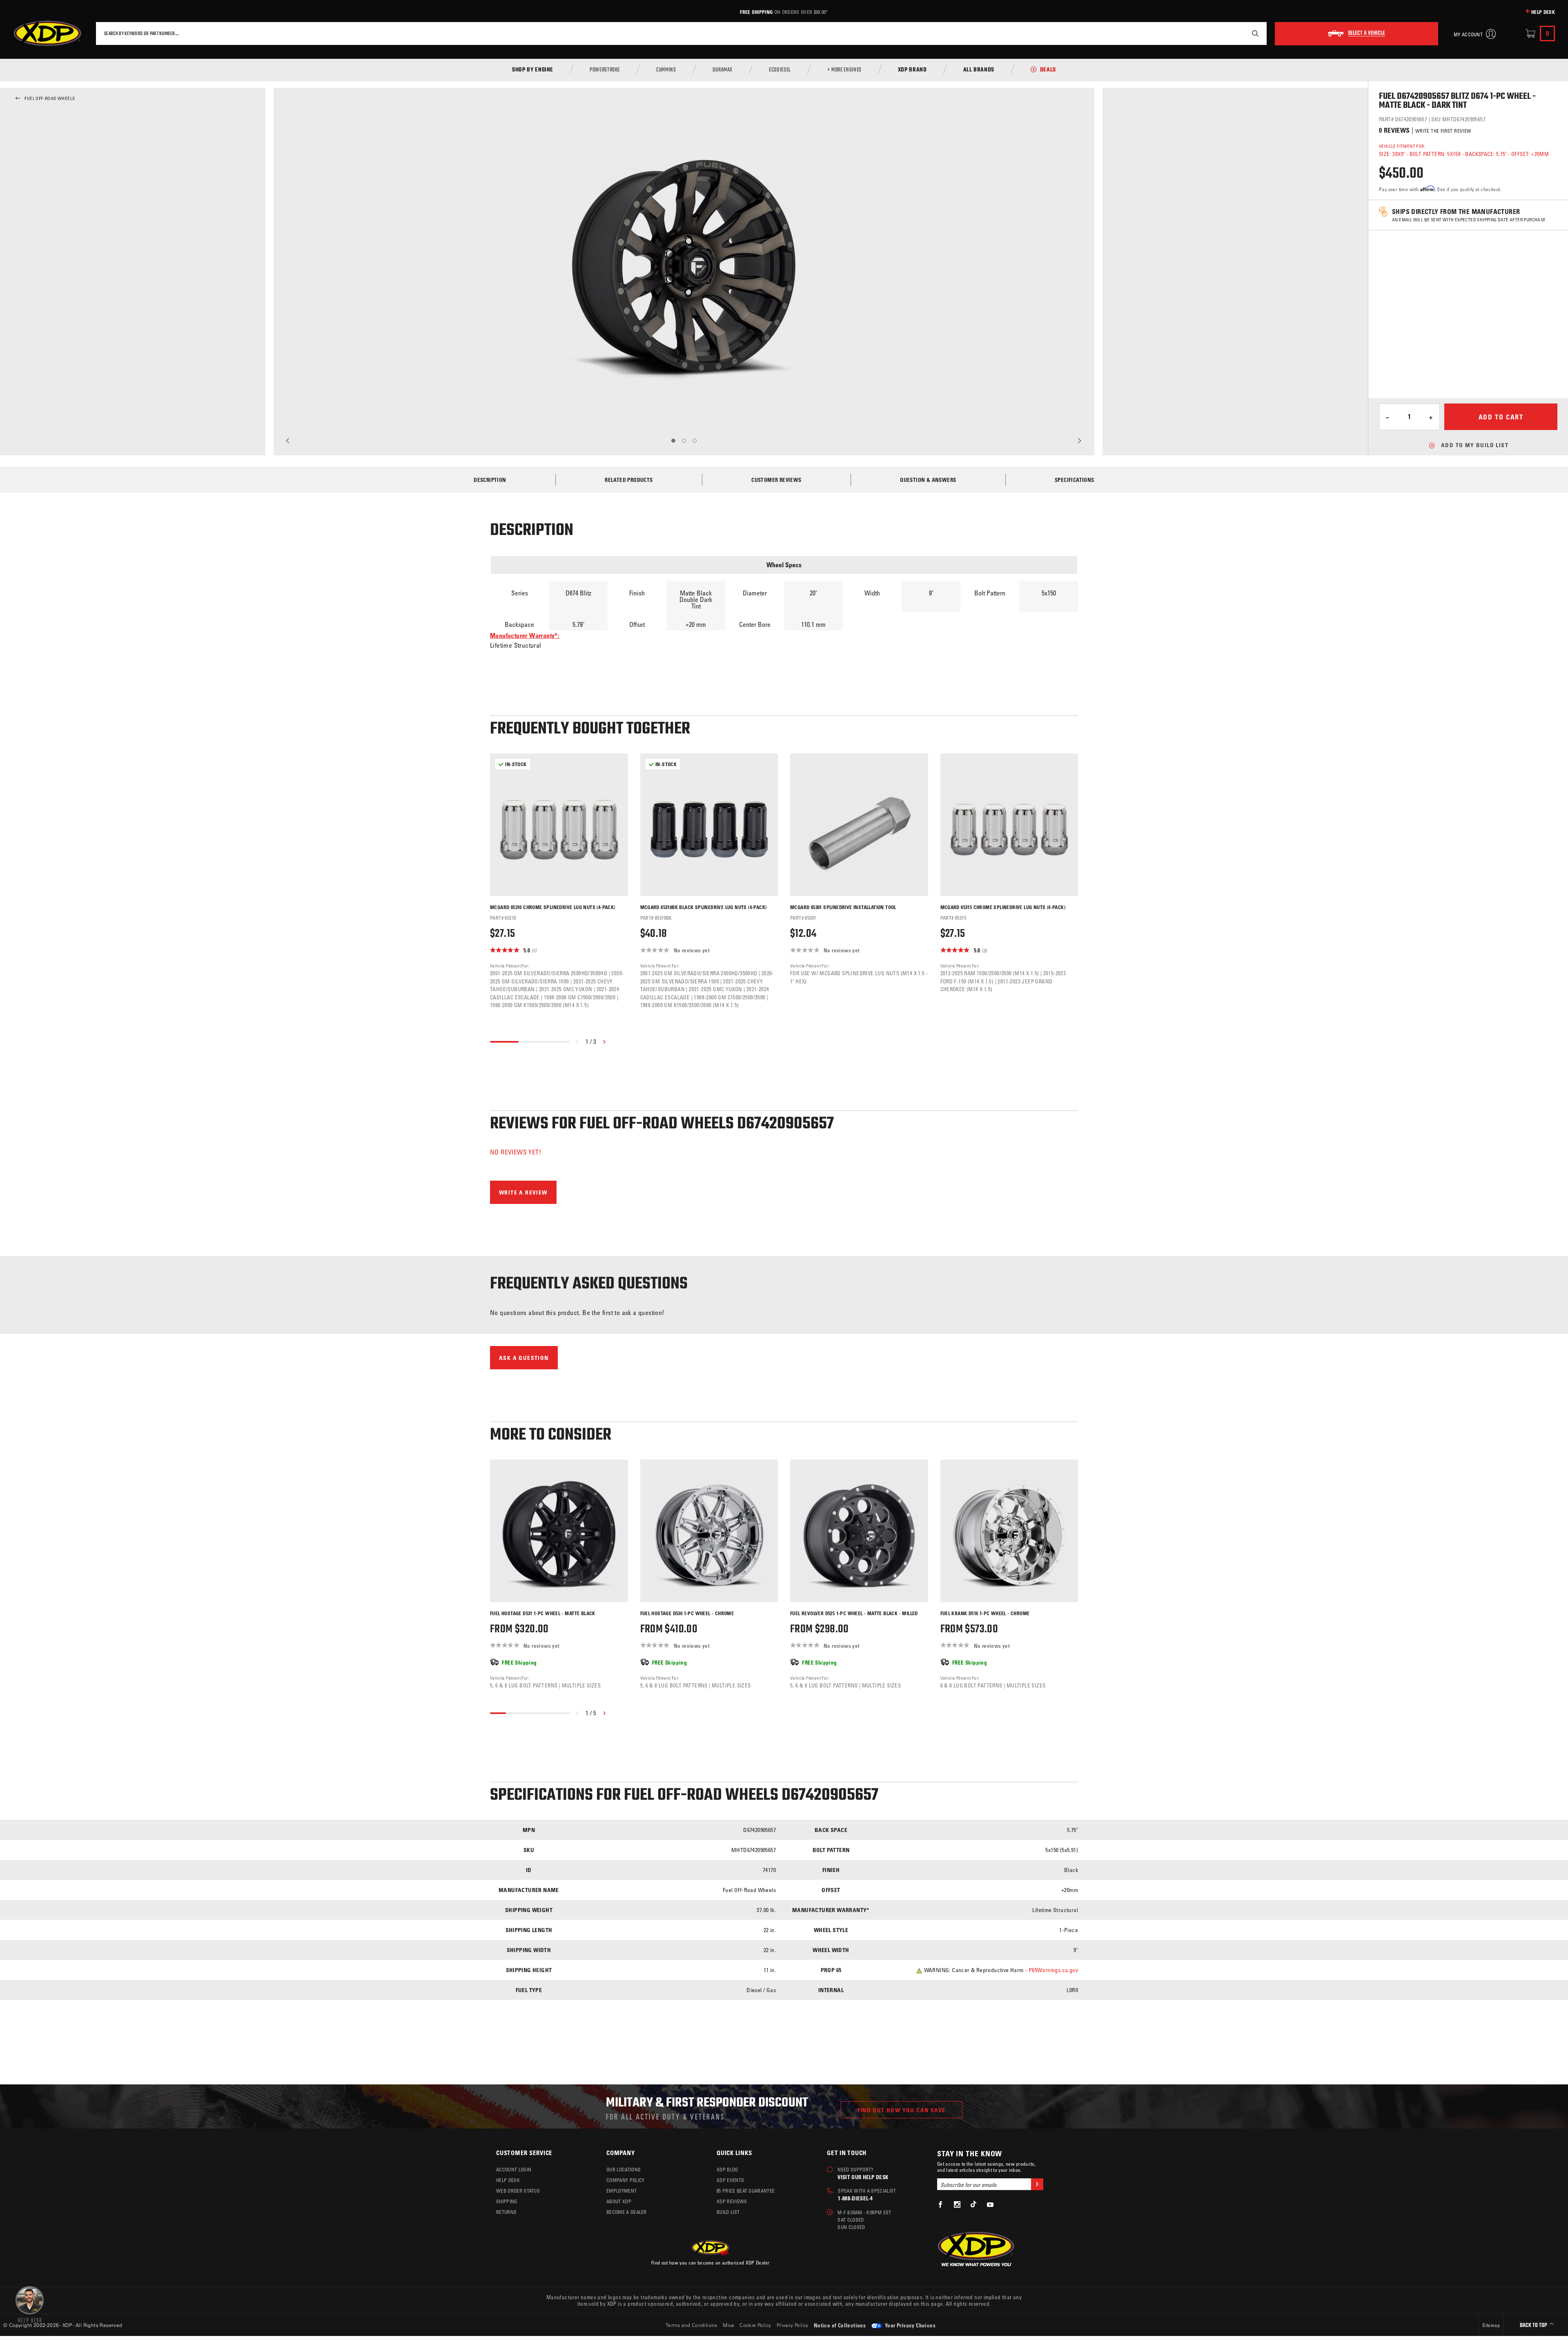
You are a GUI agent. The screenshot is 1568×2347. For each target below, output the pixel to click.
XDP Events (730, 2180)
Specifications (1075, 480)
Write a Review (523, 1192)
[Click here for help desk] (30, 2304)
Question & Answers (928, 480)
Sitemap (1491, 2325)
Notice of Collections (840, 2325)
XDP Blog (727, 2169)
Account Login (514, 2169)
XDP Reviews (732, 2201)
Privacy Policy (793, 2325)
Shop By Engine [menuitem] (533, 70)
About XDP (619, 2201)
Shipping (507, 2201)
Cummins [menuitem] (666, 70)
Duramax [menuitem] (723, 70)
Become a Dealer (627, 2212)
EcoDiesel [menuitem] (780, 70)
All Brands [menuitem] (979, 70)
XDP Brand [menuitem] (912, 70)
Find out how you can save (902, 2110)
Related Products (629, 480)
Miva (728, 2325)
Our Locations (624, 2169)
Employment (621, 2191)
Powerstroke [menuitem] (605, 70)
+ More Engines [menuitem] (844, 70)
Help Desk (1543, 12)
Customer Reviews (776, 480)
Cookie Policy (755, 2325)
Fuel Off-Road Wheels (50, 98)
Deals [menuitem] (1048, 70)
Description (490, 480)
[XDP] (47, 33)
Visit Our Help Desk (863, 2177)
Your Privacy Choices (910, 2325)
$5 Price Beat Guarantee (746, 2191)
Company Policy (625, 2180)
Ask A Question (524, 1358)
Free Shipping (756, 12)
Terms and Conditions (692, 2325)
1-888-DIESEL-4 (855, 2198)
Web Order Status (518, 2191)
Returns (506, 2212)
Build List (728, 2212)
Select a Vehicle (1366, 33)
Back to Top (1534, 2326)
